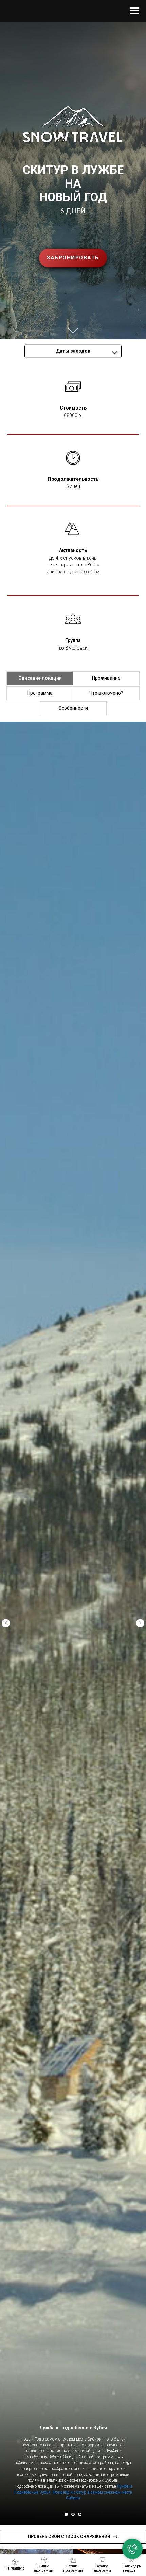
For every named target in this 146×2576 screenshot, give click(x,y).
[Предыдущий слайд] (6, 1623)
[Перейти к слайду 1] (66, 2514)
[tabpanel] (73, 1623)
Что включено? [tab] (106, 693)
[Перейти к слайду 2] (73, 2514)
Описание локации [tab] (40, 678)
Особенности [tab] (73, 708)
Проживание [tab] (106, 678)
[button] (73, 258)
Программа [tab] (40, 693)
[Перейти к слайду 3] (80, 2514)
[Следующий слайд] (140, 1623)
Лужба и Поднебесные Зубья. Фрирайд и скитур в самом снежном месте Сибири (73, 2492)
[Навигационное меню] (134, 11)
